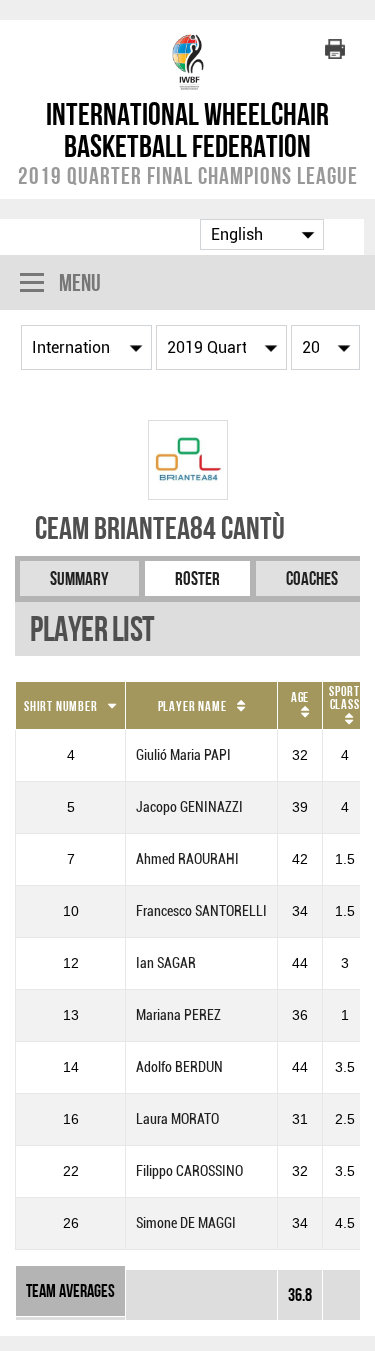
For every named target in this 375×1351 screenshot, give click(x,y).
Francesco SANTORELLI (201, 911)
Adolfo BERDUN (179, 1067)
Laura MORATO (177, 1119)
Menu (80, 282)
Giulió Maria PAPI (183, 755)
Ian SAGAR (166, 963)
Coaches (312, 578)
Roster (197, 578)
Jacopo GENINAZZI (189, 807)
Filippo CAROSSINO (189, 1171)
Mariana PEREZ (178, 1015)
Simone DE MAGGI (186, 1223)
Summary (79, 578)
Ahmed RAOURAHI (187, 859)
